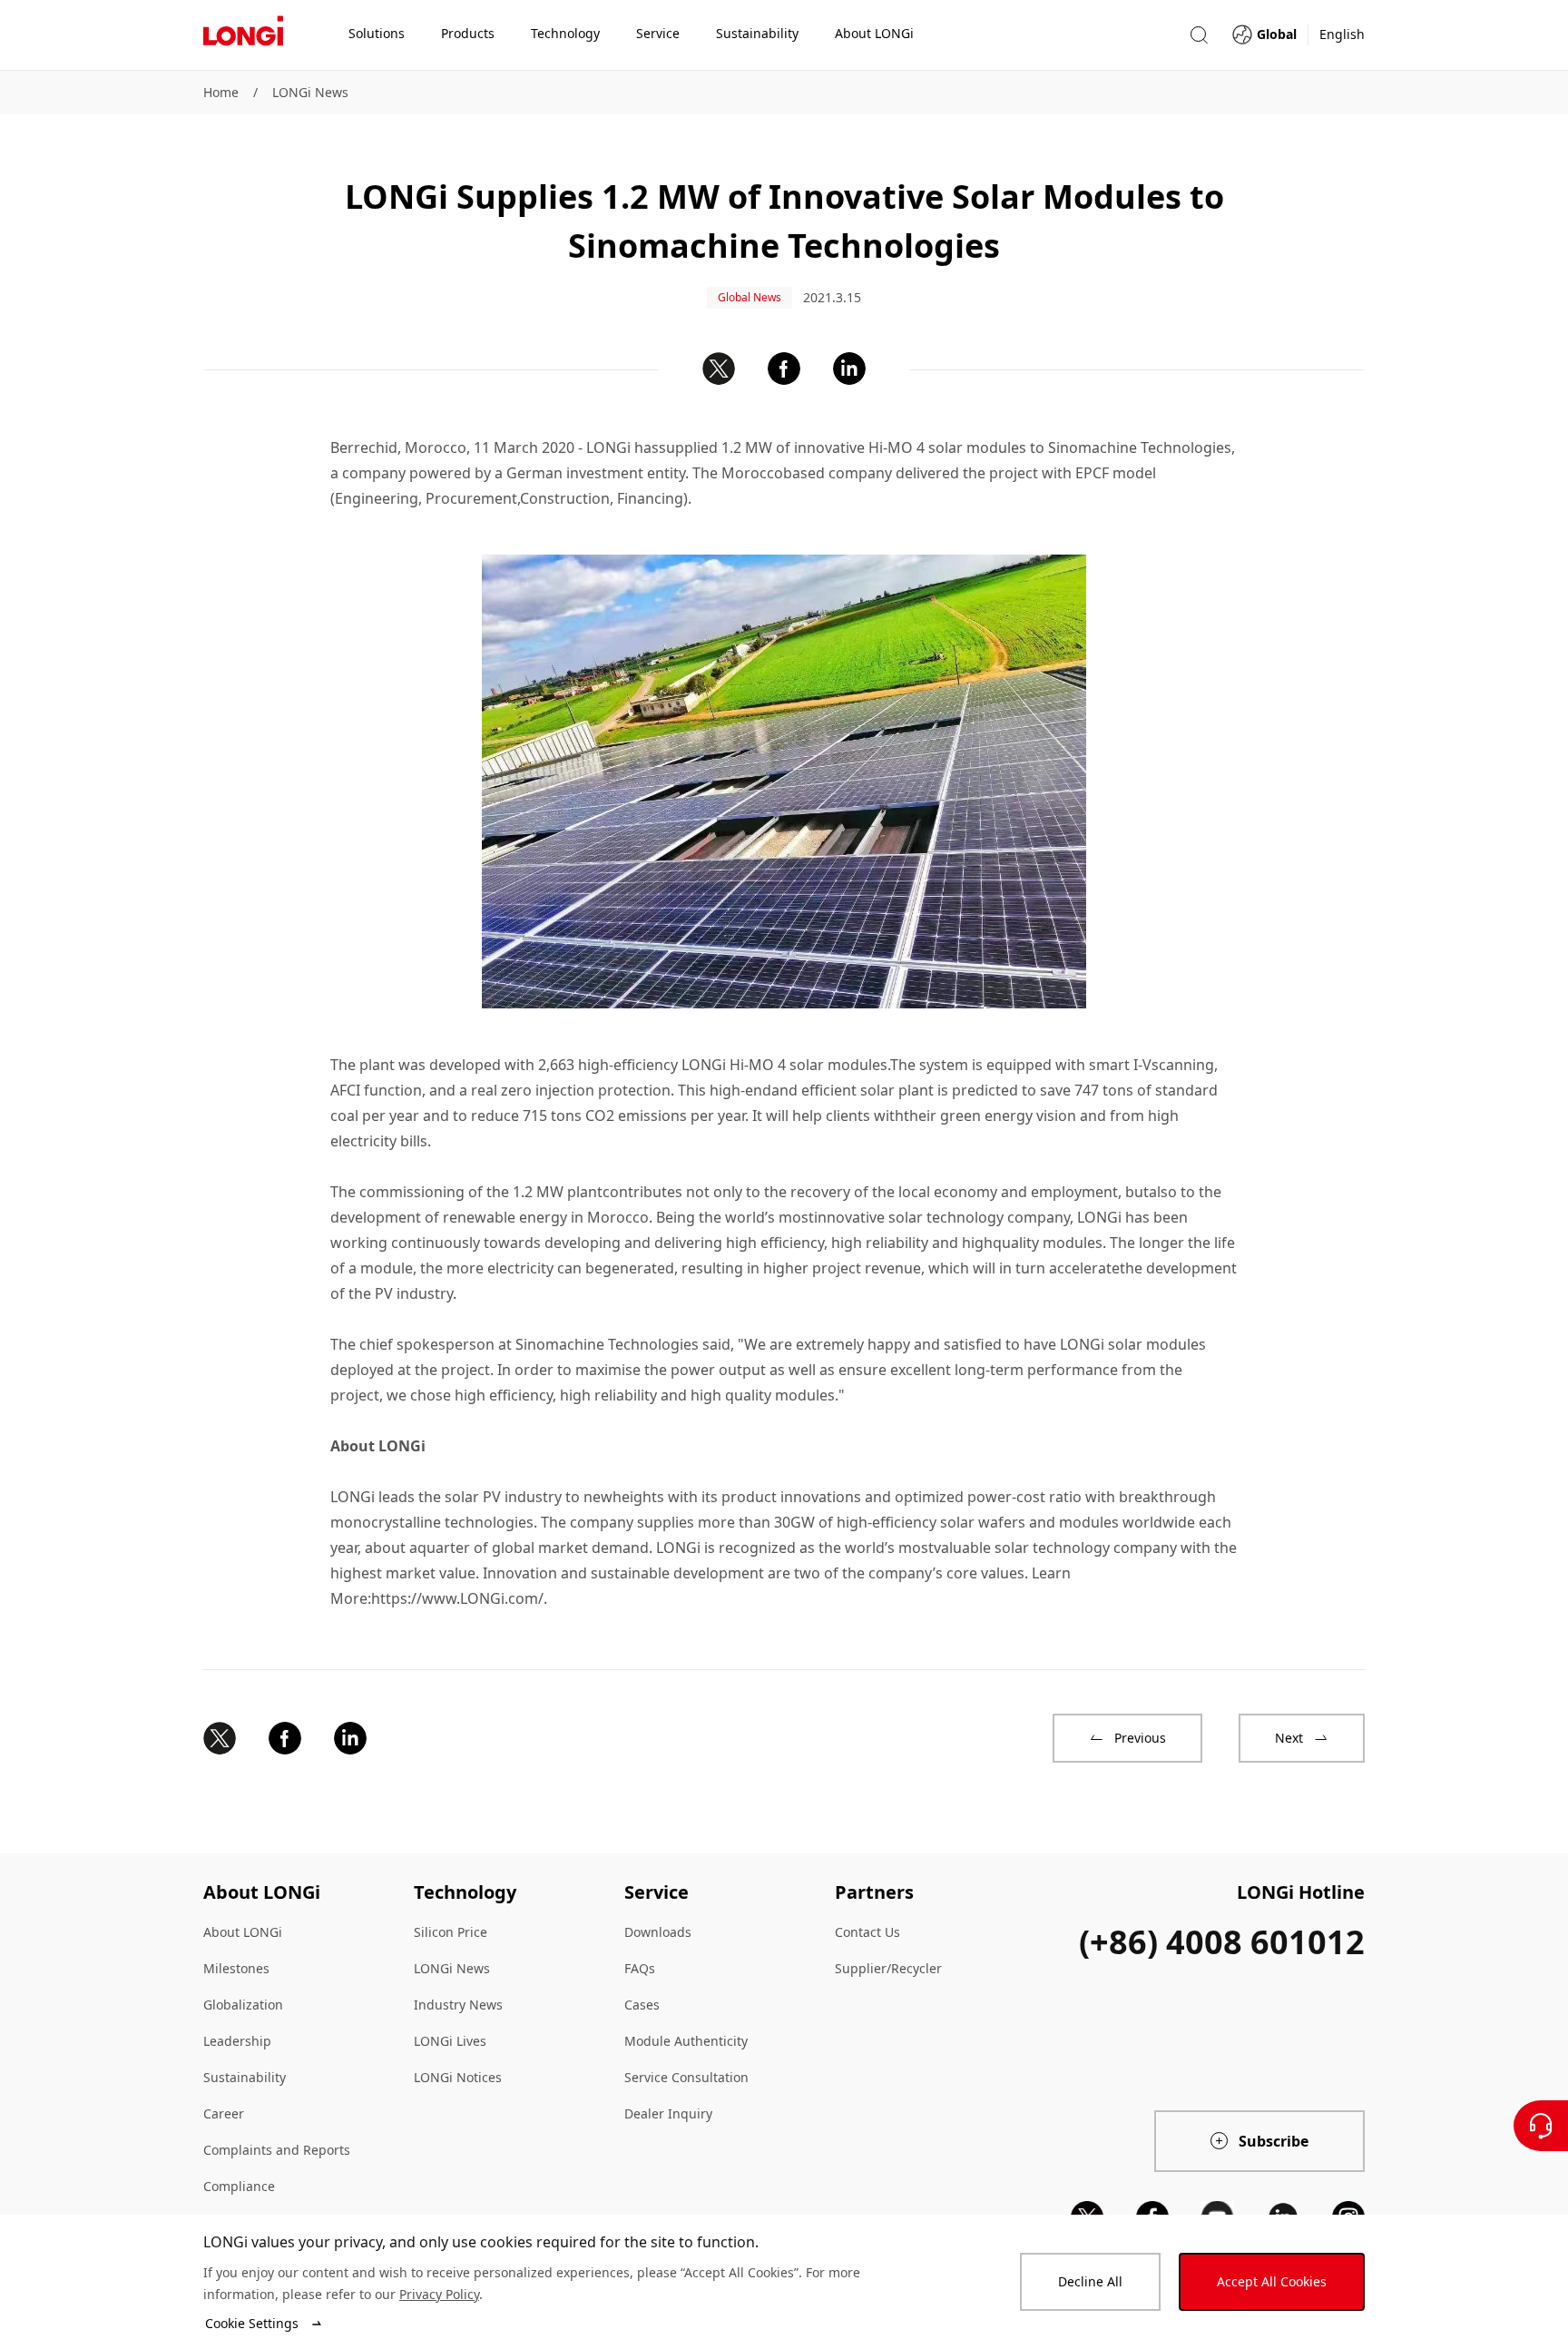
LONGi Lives (450, 2041)
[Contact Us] (1541, 2126)
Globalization (243, 2005)
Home (221, 92)
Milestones (236, 1968)
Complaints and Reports (277, 2150)
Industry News (458, 2005)
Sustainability (245, 2077)
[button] (1199, 35)
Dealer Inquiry (668, 2113)
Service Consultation (686, 2077)
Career (224, 2113)
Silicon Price (451, 1932)
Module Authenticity (686, 2041)
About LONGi (243, 1932)
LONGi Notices (458, 2077)
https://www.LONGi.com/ (457, 1598)
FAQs (640, 1968)
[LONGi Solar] (243, 35)
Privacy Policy (439, 2294)
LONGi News (310, 92)
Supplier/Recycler (888, 1968)
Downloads (658, 1932)
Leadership (237, 2041)
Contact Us (867, 1932)
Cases (642, 2005)
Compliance (239, 2186)
